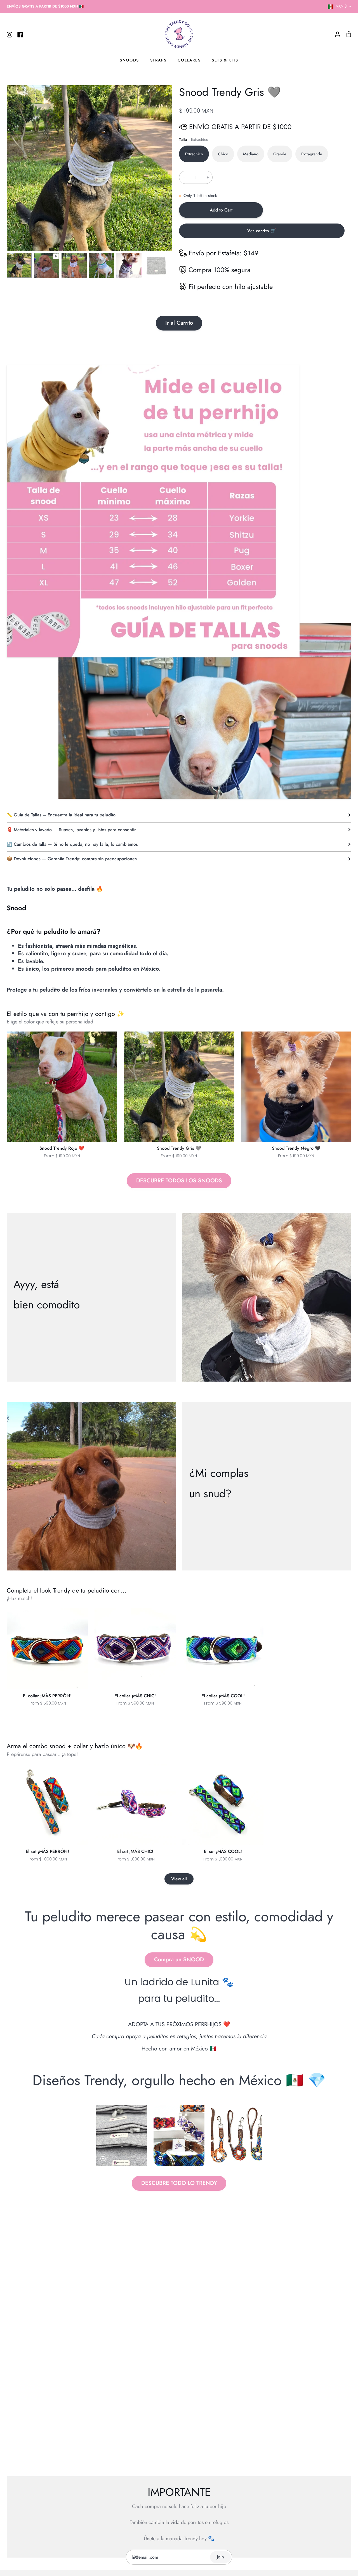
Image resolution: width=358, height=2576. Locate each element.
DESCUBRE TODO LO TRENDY (179, 2183)
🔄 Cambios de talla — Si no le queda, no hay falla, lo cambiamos (72, 844)
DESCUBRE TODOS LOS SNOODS (179, 1181)
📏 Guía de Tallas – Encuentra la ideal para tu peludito (61, 815)
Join (220, 2557)
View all (179, 1879)
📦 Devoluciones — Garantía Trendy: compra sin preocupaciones (72, 859)
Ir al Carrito (179, 323)
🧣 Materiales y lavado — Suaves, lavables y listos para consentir (71, 830)
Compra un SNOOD (179, 1960)
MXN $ (341, 6)
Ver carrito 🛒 (262, 231)
